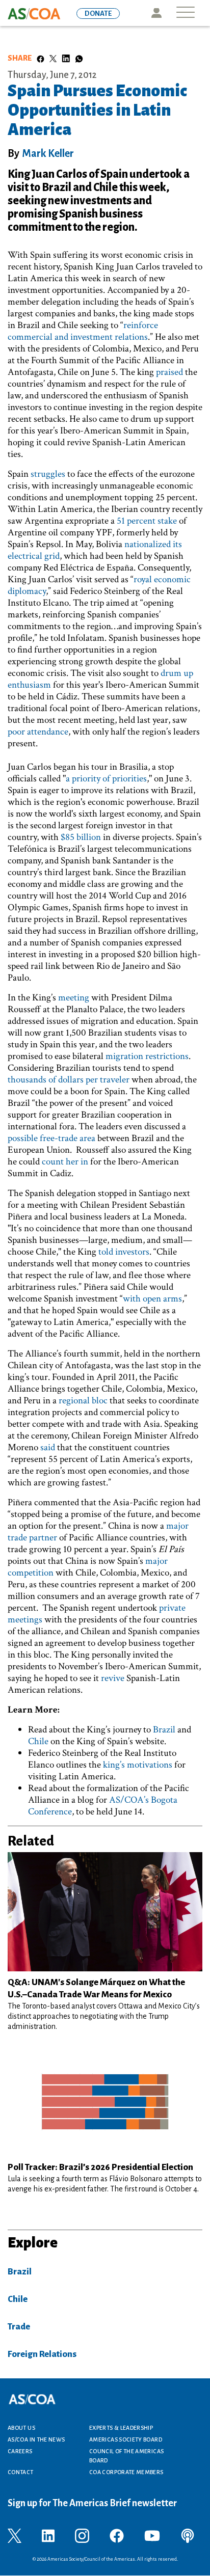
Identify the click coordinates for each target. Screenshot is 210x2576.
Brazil (164, 1730)
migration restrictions (147, 1056)
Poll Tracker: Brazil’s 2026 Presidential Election (100, 2167)
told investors (124, 1252)
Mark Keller (48, 153)
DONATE (98, 13)
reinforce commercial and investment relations (83, 331)
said (48, 1447)
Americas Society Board (126, 2439)
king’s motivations (138, 1765)
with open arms (152, 1299)
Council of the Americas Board (126, 2456)
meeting (74, 998)
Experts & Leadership (121, 2428)
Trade (19, 2327)
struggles (48, 474)
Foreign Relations (42, 2354)
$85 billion (81, 837)
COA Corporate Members (126, 2472)
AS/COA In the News (36, 2439)
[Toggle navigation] (186, 13)
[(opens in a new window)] (15, 2535)
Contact (21, 2472)
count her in (65, 1162)
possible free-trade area (51, 1138)
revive (113, 1678)
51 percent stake (147, 521)
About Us (21, 2428)
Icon (156, 13)
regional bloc (83, 1401)
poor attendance (38, 732)
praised (169, 372)
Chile (38, 1741)
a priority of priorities (106, 779)
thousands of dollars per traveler (69, 1080)
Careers (20, 2451)
